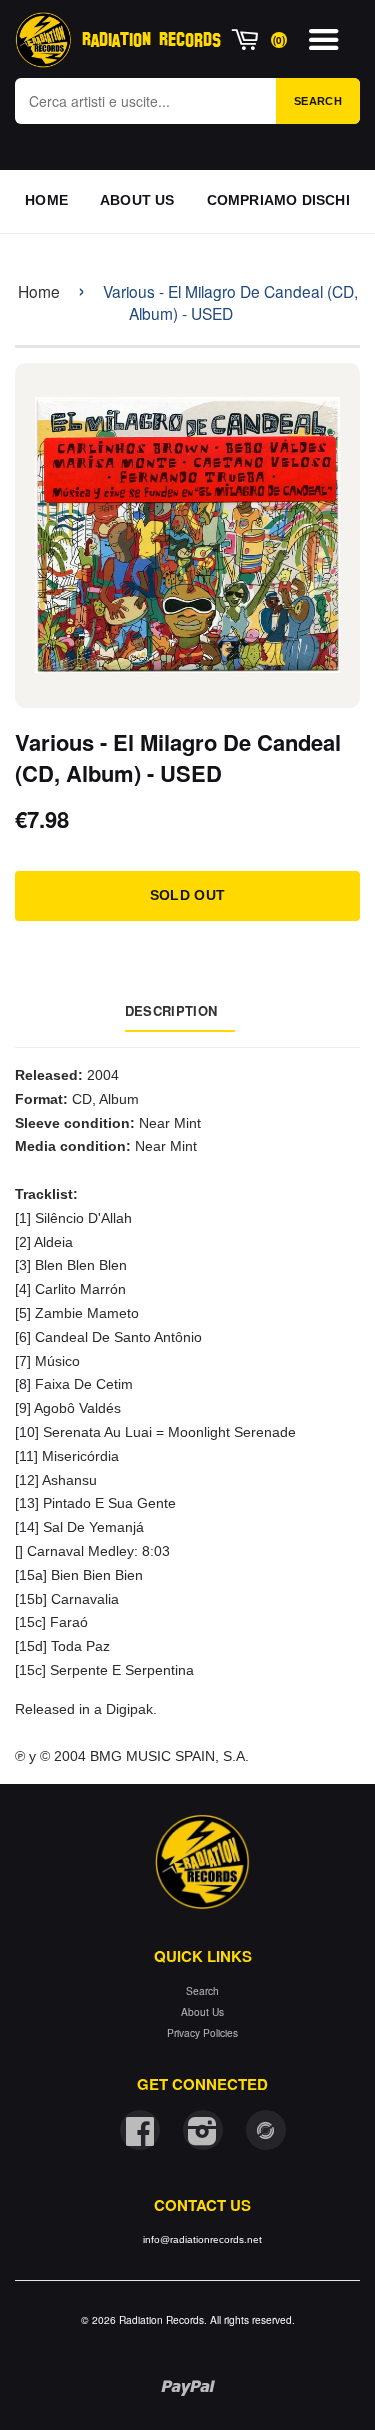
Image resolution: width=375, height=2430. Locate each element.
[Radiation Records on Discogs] (266, 2130)
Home (39, 291)
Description (171, 1010)
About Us (202, 2011)
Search (318, 101)
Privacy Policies (202, 2032)
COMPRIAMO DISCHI (278, 200)
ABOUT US (137, 200)
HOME (46, 200)
